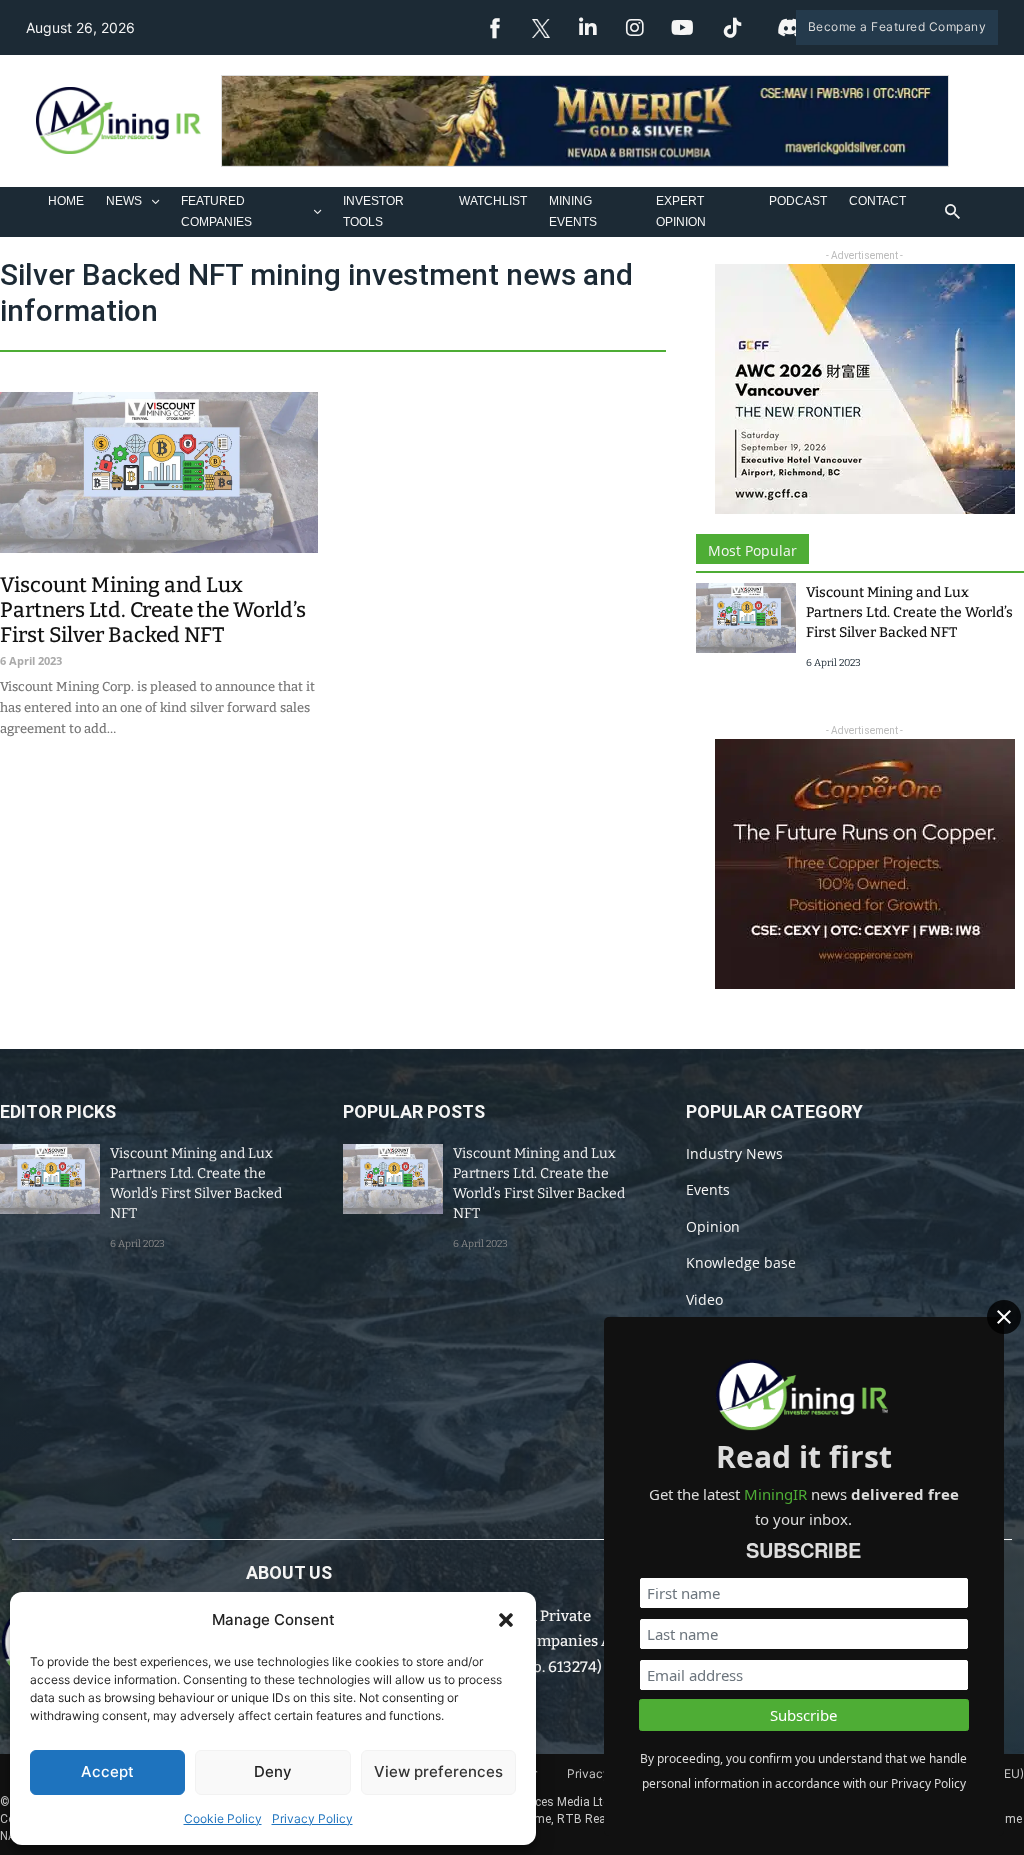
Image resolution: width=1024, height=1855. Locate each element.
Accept (107, 1771)
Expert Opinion (681, 211)
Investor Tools (373, 211)
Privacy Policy (312, 1818)
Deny (273, 1771)
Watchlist (493, 201)
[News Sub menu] (155, 201)
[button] (506, 1620)
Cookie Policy (223, 1818)
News (124, 201)
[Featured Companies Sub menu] (317, 211)
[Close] (1004, 1317)
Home (66, 201)
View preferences (438, 1771)
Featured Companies (216, 211)
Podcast (798, 201)
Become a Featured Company (897, 26)
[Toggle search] (952, 212)
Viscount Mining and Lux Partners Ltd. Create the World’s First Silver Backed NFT (153, 610)
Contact (877, 201)
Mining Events (573, 211)
